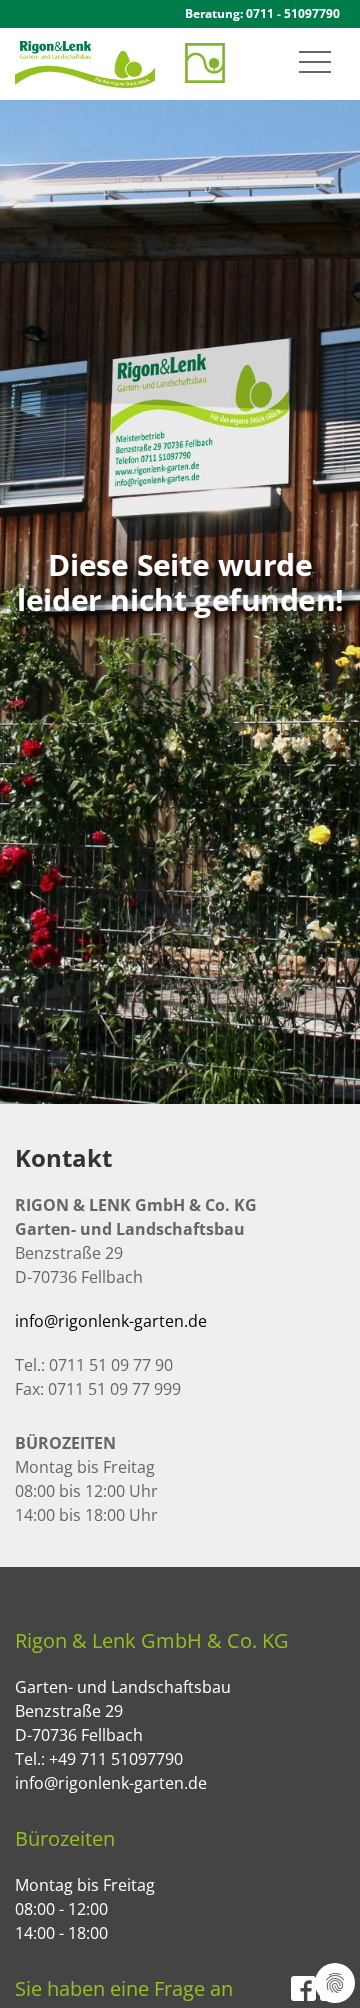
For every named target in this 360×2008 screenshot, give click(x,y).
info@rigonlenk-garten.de (111, 1321)
